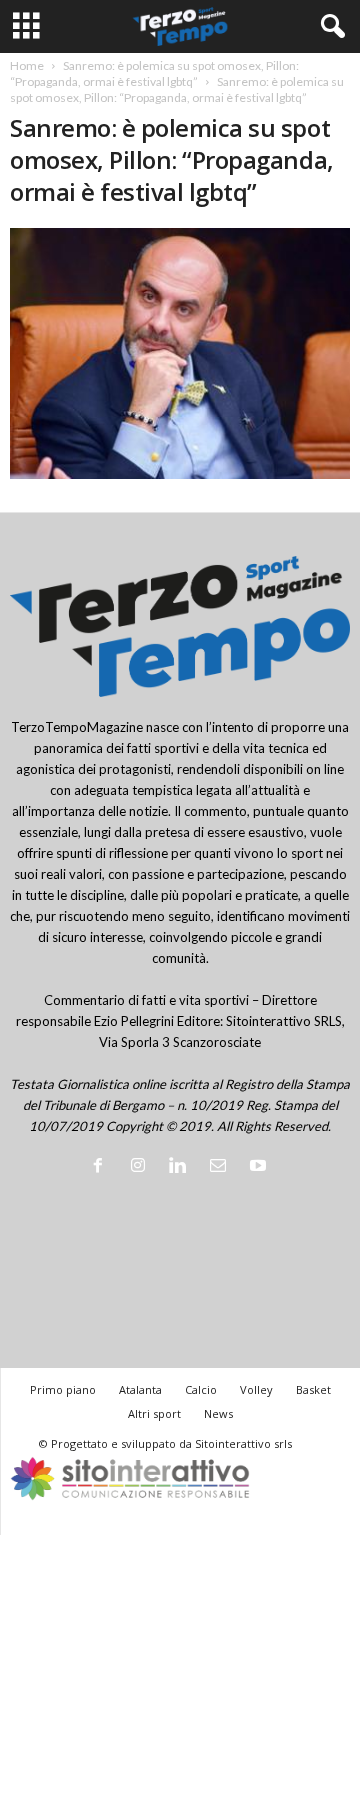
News (218, 1413)
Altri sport (154, 1413)
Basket (313, 1389)
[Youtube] (260, 1167)
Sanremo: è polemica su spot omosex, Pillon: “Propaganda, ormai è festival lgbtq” (154, 73)
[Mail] (222, 1167)
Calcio (201, 1389)
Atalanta (140, 1389)
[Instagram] (142, 1167)
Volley (256, 1389)
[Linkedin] (182, 1167)
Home (27, 65)
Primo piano (63, 1389)
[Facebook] (102, 1167)
